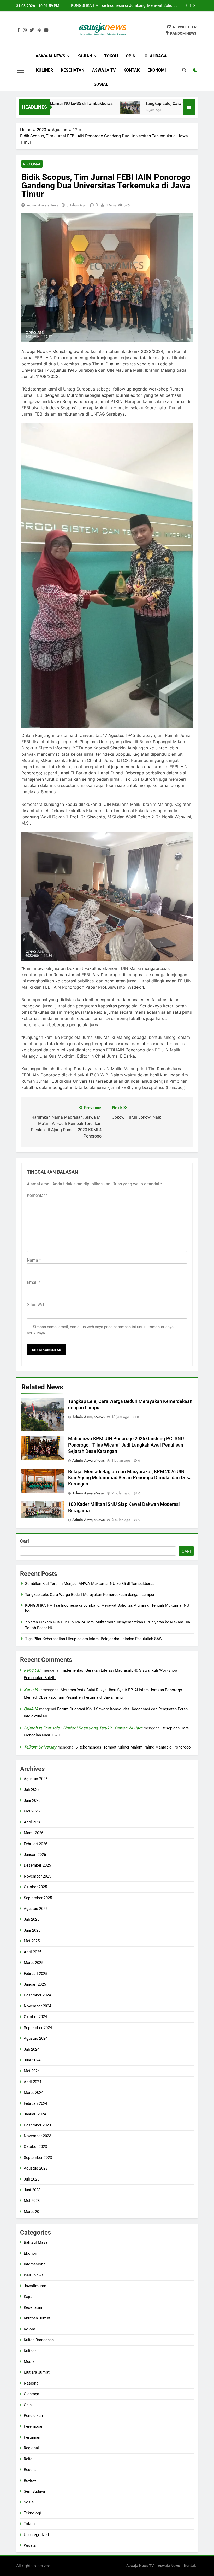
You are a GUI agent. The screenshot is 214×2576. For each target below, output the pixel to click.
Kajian (85, 56)
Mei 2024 (32, 2071)
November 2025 (37, 1876)
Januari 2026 (35, 1855)
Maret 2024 (34, 2093)
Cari (25, 1541)
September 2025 (38, 1898)
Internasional (35, 2264)
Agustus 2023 (36, 2168)
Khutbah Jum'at (37, 2318)
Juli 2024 (32, 2049)
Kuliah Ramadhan (39, 2340)
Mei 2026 (32, 1811)
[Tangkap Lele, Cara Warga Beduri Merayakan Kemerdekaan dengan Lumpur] (99, 107)
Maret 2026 (34, 1833)
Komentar (37, 1195)
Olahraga (156, 56)
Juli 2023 (32, 2179)
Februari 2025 (35, 1974)
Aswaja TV (104, 70)
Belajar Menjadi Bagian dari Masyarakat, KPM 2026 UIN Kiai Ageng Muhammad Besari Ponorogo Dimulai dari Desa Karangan (130, 1478)
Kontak (132, 70)
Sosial (101, 84)
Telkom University (40, 1747)
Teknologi (32, 2513)
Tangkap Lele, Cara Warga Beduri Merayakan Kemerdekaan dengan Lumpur (90, 1595)
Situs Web (36, 1305)
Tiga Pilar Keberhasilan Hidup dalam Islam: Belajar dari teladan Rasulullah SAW (94, 1639)
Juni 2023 (32, 2190)
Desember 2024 (37, 1995)
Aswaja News (50, 56)
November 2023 (37, 2136)
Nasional (32, 2383)
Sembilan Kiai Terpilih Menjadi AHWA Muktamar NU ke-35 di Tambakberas (90, 1584)
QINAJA (31, 1709)
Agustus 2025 (36, 1909)
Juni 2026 (32, 1800)
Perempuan (34, 2426)
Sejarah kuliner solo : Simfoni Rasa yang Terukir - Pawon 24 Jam (83, 1728)
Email (34, 1282)
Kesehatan (73, 70)
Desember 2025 (37, 1865)
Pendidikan (33, 2416)
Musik (29, 2362)
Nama (34, 1260)
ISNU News (34, 2275)
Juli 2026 (32, 1790)
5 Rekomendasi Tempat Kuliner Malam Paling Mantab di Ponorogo (133, 1747)
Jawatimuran (35, 2286)
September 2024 (38, 2028)
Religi (29, 2459)
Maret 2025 (34, 1963)
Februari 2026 (35, 1844)
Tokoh (111, 56)
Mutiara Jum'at (37, 2372)
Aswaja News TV (140, 2566)
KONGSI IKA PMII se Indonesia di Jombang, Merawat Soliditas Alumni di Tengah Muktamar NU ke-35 (125, 6)
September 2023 (38, 2158)
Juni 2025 (32, 1930)
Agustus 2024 (36, 2038)
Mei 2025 (32, 1941)
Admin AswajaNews (43, 205)
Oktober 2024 (35, 2017)
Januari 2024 (35, 2114)
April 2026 (32, 1822)
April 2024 (32, 2082)
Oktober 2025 (35, 1887)
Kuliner (44, 70)
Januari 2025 (35, 1984)
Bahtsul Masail (37, 2242)
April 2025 (32, 1952)
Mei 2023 (32, 2201)
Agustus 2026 (36, 1779)
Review (30, 2481)
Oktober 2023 (35, 2147)
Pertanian (32, 2437)
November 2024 (37, 2006)
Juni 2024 (32, 2060)
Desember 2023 (37, 2125)
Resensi (31, 2470)
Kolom (29, 2329)
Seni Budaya (34, 2491)
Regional (32, 164)
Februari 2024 (35, 2103)
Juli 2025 (32, 1919)
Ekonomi (157, 70)
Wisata (30, 2545)
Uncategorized (36, 2535)
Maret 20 (31, 2212)
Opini (131, 56)
